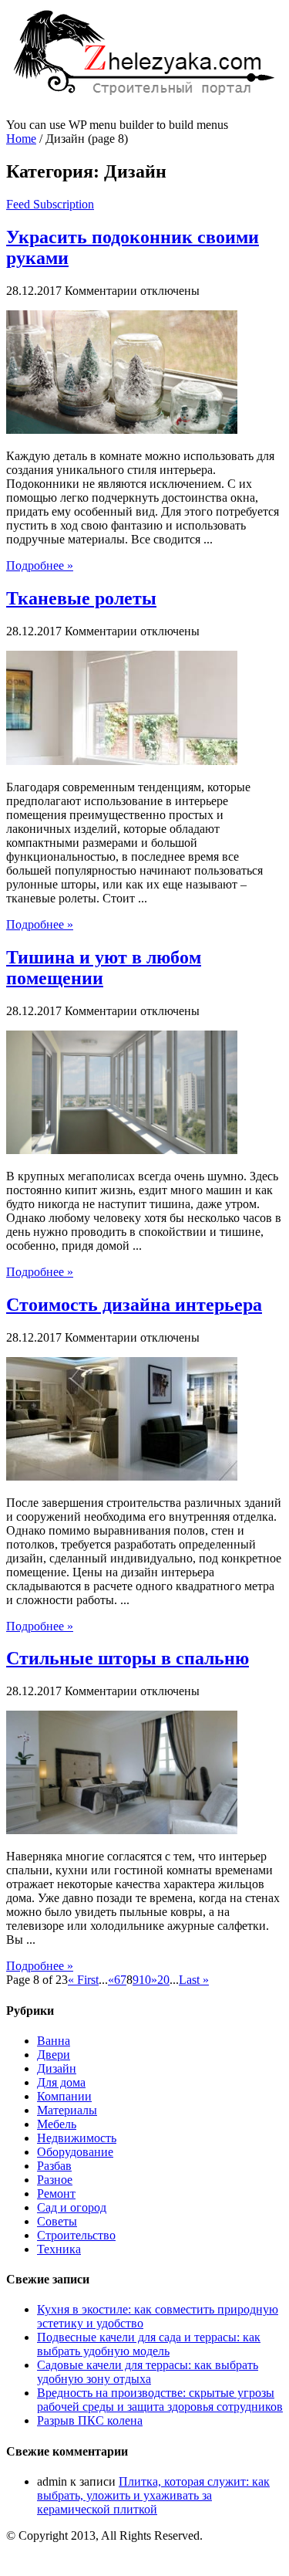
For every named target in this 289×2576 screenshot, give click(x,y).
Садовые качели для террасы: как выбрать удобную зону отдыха (148, 2372)
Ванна (54, 2041)
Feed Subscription (50, 204)
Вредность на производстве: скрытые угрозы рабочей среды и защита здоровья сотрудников (160, 2400)
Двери (54, 2055)
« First (83, 1980)
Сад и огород (72, 2207)
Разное (55, 2180)
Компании (64, 2096)
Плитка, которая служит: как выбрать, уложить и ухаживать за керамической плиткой (153, 2495)
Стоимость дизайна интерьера (134, 1305)
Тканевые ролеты (81, 598)
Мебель (57, 2124)
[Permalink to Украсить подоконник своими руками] (122, 430)
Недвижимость (77, 2138)
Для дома (61, 2082)
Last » (194, 1980)
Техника (59, 2249)
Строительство (76, 2235)
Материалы (67, 2110)
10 (145, 1980)
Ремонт (56, 2193)
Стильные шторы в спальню (128, 1658)
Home (21, 139)
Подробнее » (40, 565)
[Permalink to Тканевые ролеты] (122, 761)
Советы (57, 2221)
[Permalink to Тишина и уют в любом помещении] (122, 1150)
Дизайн (57, 2068)
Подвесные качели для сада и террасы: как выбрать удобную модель (149, 2344)
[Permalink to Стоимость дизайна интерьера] (122, 1476)
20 (163, 1980)
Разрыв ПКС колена (90, 2420)
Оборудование (75, 2152)
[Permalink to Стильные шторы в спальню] (122, 1830)
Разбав (54, 2166)
